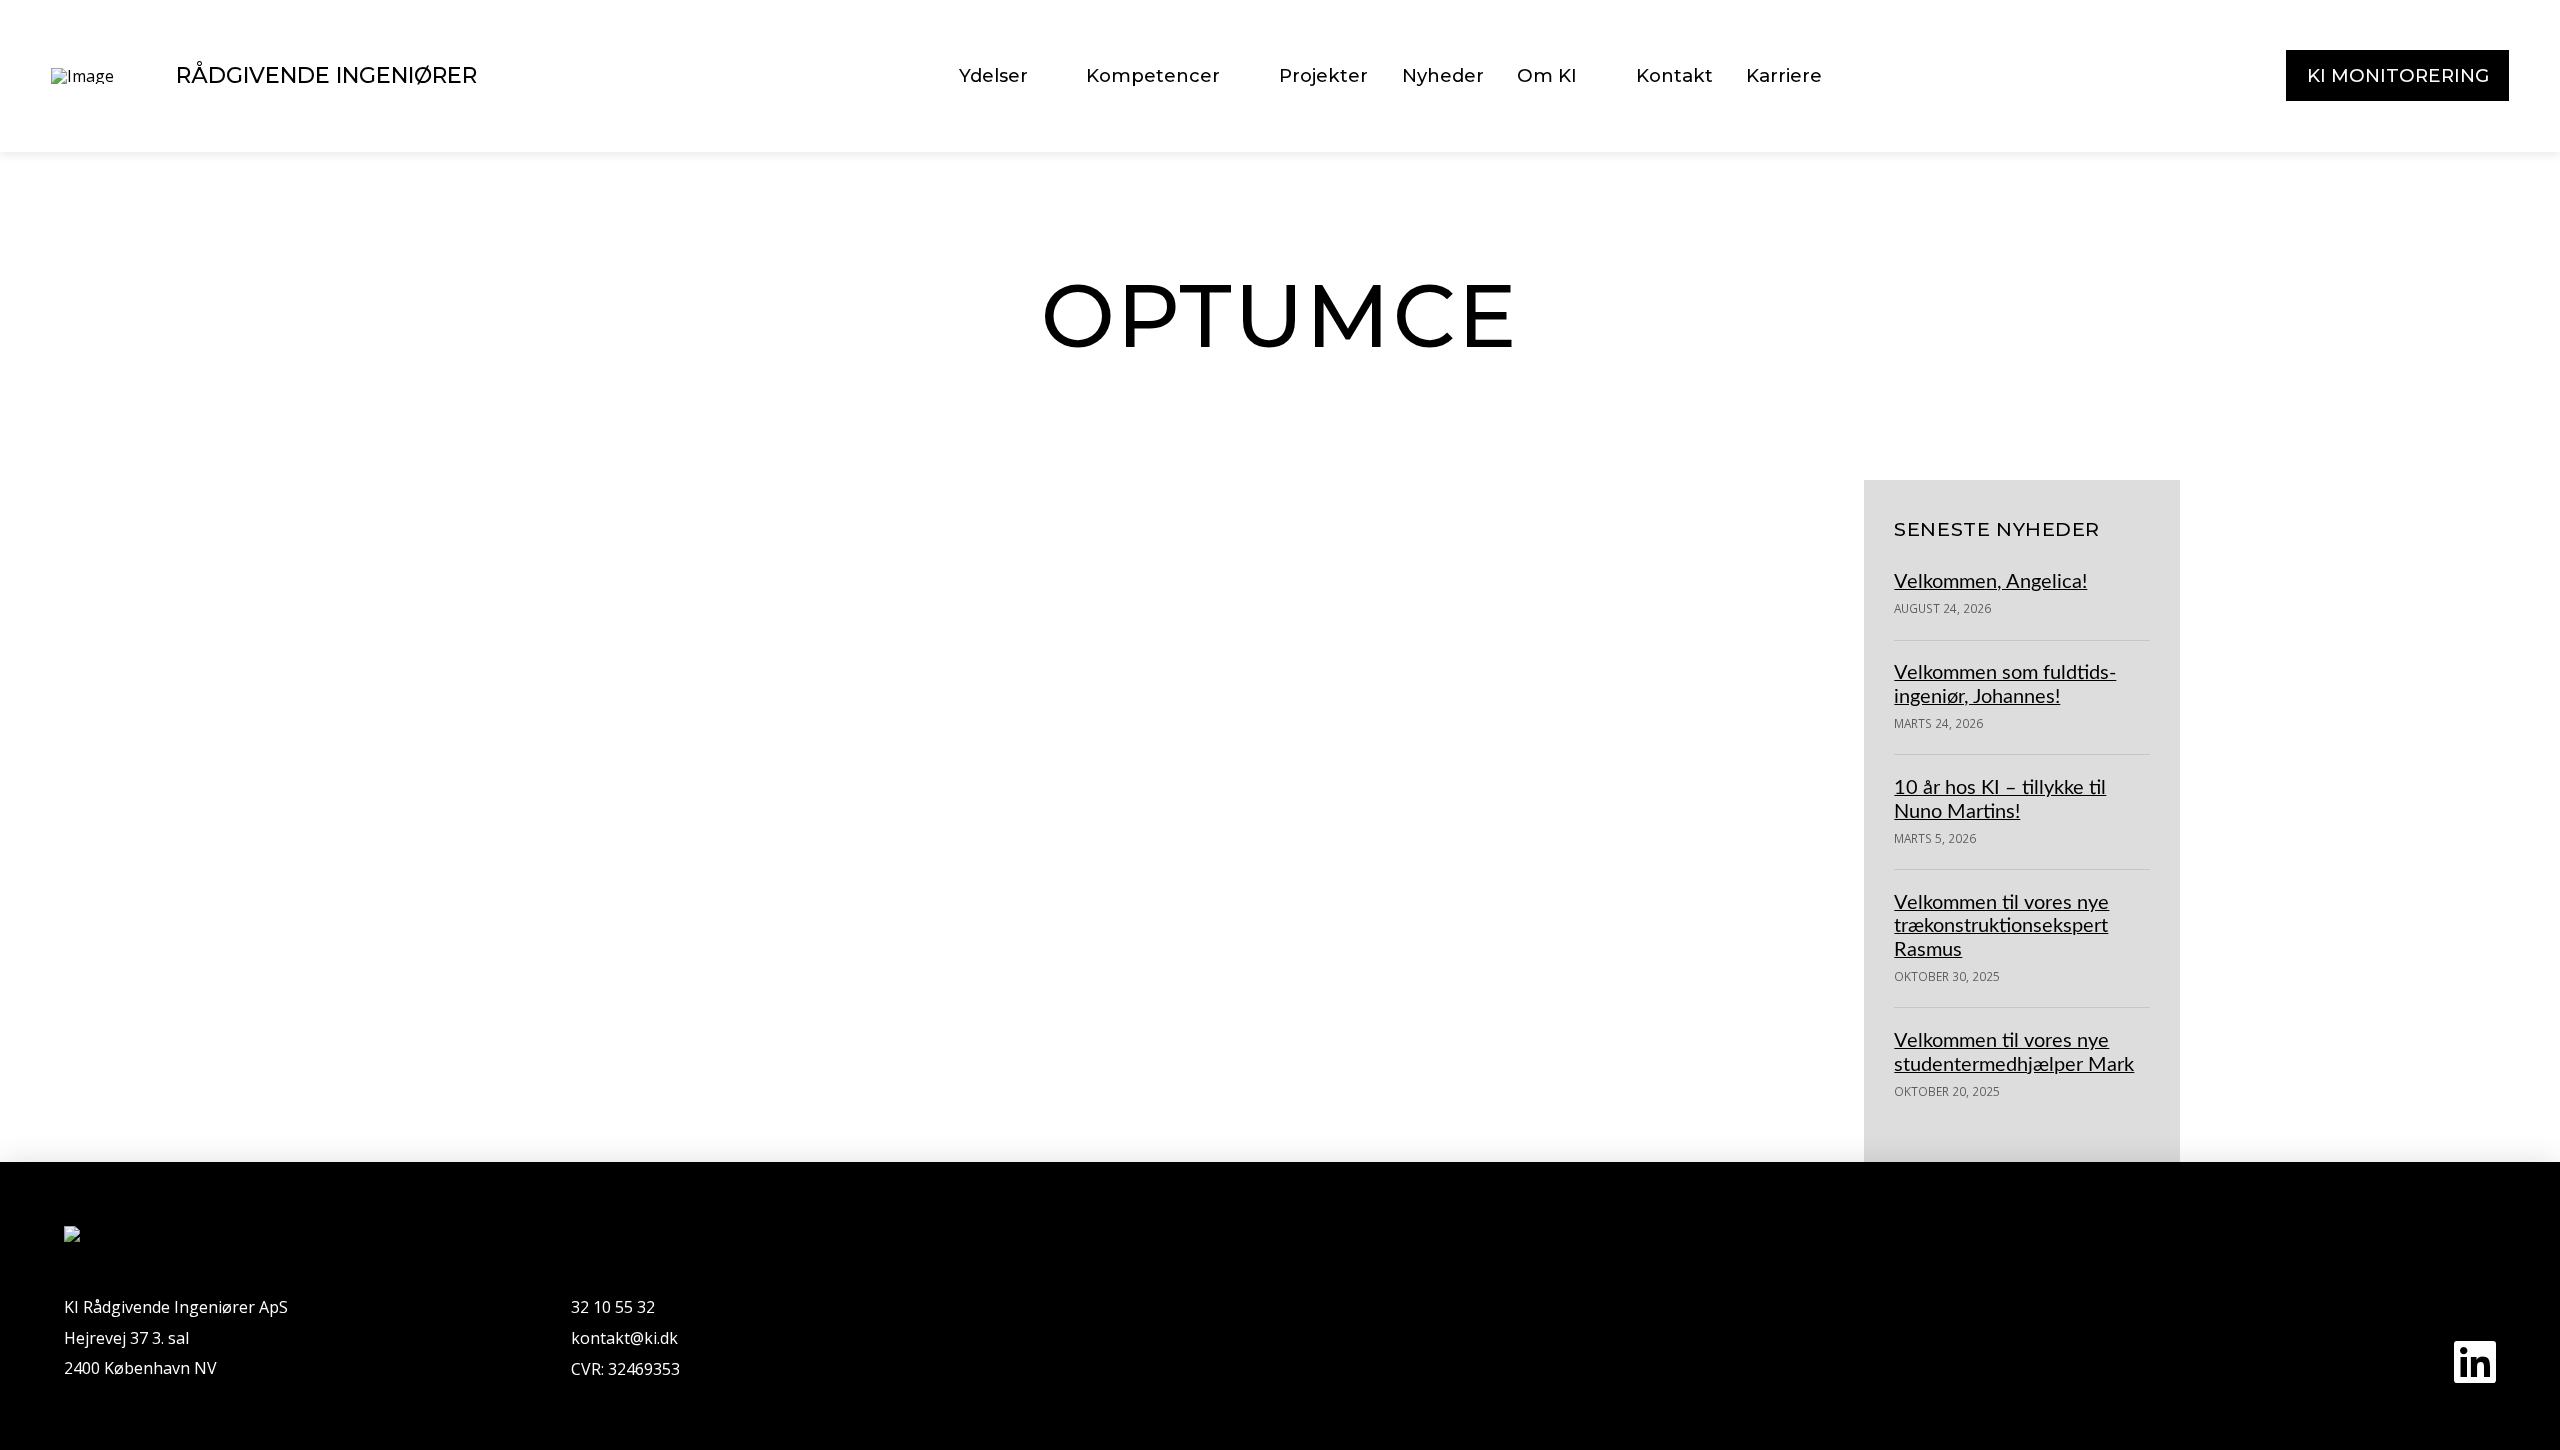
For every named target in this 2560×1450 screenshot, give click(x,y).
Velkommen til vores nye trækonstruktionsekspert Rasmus (2001, 926)
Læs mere (448, 893)
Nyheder (589, 648)
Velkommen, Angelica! (1990, 582)
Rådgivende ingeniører (326, 75)
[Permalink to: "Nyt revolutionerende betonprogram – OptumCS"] (600, 497)
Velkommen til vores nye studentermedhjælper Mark (2014, 1052)
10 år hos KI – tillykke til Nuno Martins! (2000, 799)
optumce (436, 940)
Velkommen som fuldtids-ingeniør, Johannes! (2005, 684)
